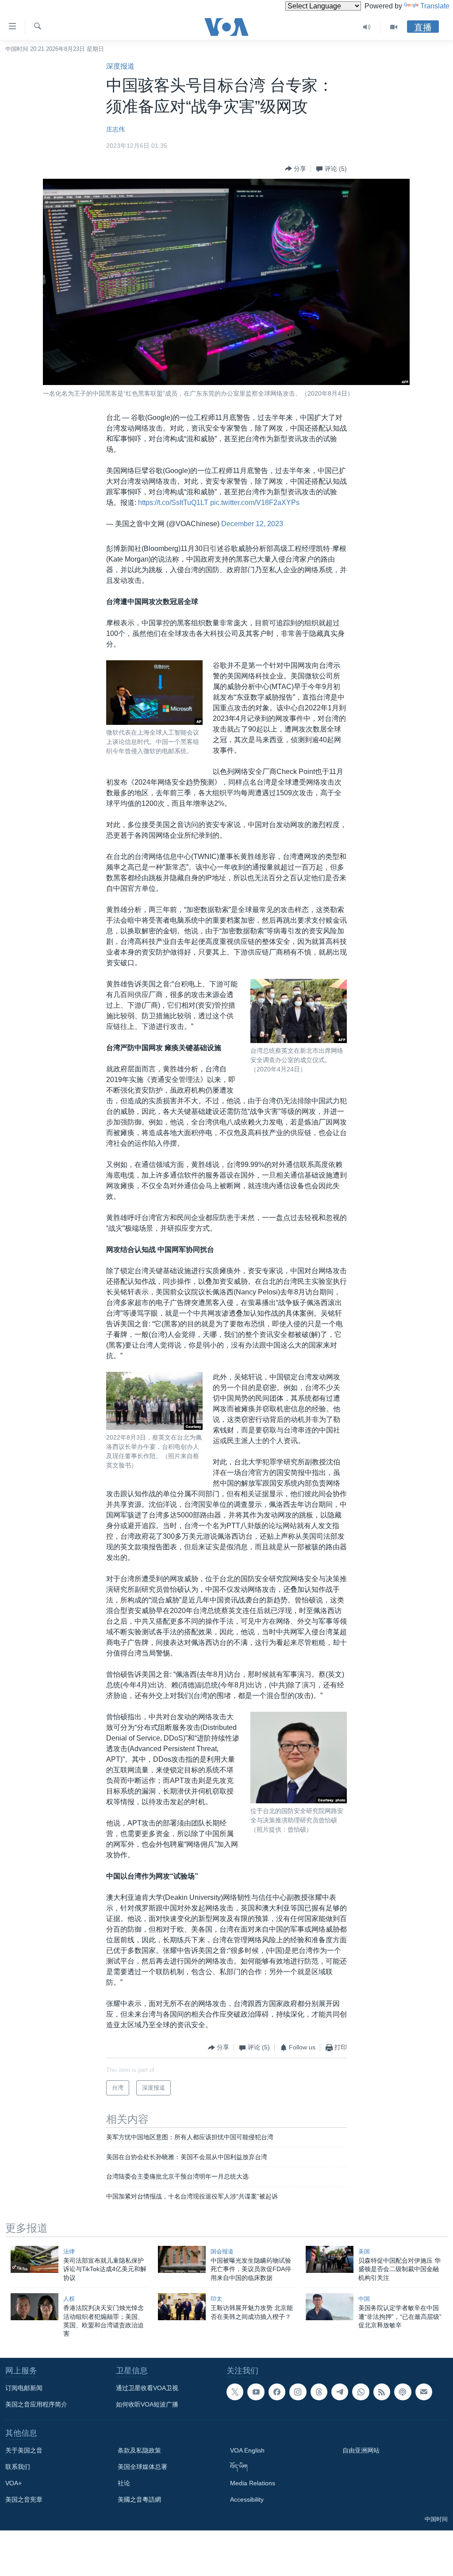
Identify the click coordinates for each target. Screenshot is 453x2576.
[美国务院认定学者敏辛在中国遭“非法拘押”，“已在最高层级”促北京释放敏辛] (330, 2307)
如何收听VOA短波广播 (147, 2404)
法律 (69, 2251)
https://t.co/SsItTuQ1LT (173, 502)
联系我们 (18, 2467)
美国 (364, 2251)
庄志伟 (115, 129)
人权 (69, 2299)
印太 (216, 2299)
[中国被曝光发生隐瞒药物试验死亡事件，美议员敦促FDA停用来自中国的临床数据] (182, 2259)
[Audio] (367, 27)
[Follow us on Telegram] (340, 2392)
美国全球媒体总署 (142, 2467)
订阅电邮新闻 (24, 2388)
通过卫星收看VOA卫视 (147, 2388)
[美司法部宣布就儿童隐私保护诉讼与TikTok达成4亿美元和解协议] (35, 2259)
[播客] (403, 2392)
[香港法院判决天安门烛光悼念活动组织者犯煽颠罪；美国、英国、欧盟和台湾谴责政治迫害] (35, 2307)
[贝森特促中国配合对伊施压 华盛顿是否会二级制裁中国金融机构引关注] (330, 2259)
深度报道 (120, 66)
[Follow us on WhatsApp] (361, 2392)
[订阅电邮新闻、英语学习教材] (424, 2392)
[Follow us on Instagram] (298, 2392)
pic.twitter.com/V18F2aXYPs (255, 502)
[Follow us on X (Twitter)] (235, 2392)
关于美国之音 (24, 2450)
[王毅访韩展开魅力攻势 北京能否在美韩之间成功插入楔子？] (182, 2307)
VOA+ (13, 2483)
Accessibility (247, 2499)
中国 (364, 2299)
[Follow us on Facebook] (277, 2392)
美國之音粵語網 (139, 2499)
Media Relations (253, 2483)
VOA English (247, 2450)
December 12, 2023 (252, 524)
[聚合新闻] (382, 2392)
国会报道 (222, 2251)
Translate (435, 6)
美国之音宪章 (24, 2499)
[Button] (296, 169)
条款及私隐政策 (139, 2450)
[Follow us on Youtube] (256, 2392)
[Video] (394, 27)
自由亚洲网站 (361, 2450)
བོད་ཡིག (239, 2467)
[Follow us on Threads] (319, 2392)
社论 (124, 2483)
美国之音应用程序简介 (36, 2404)
